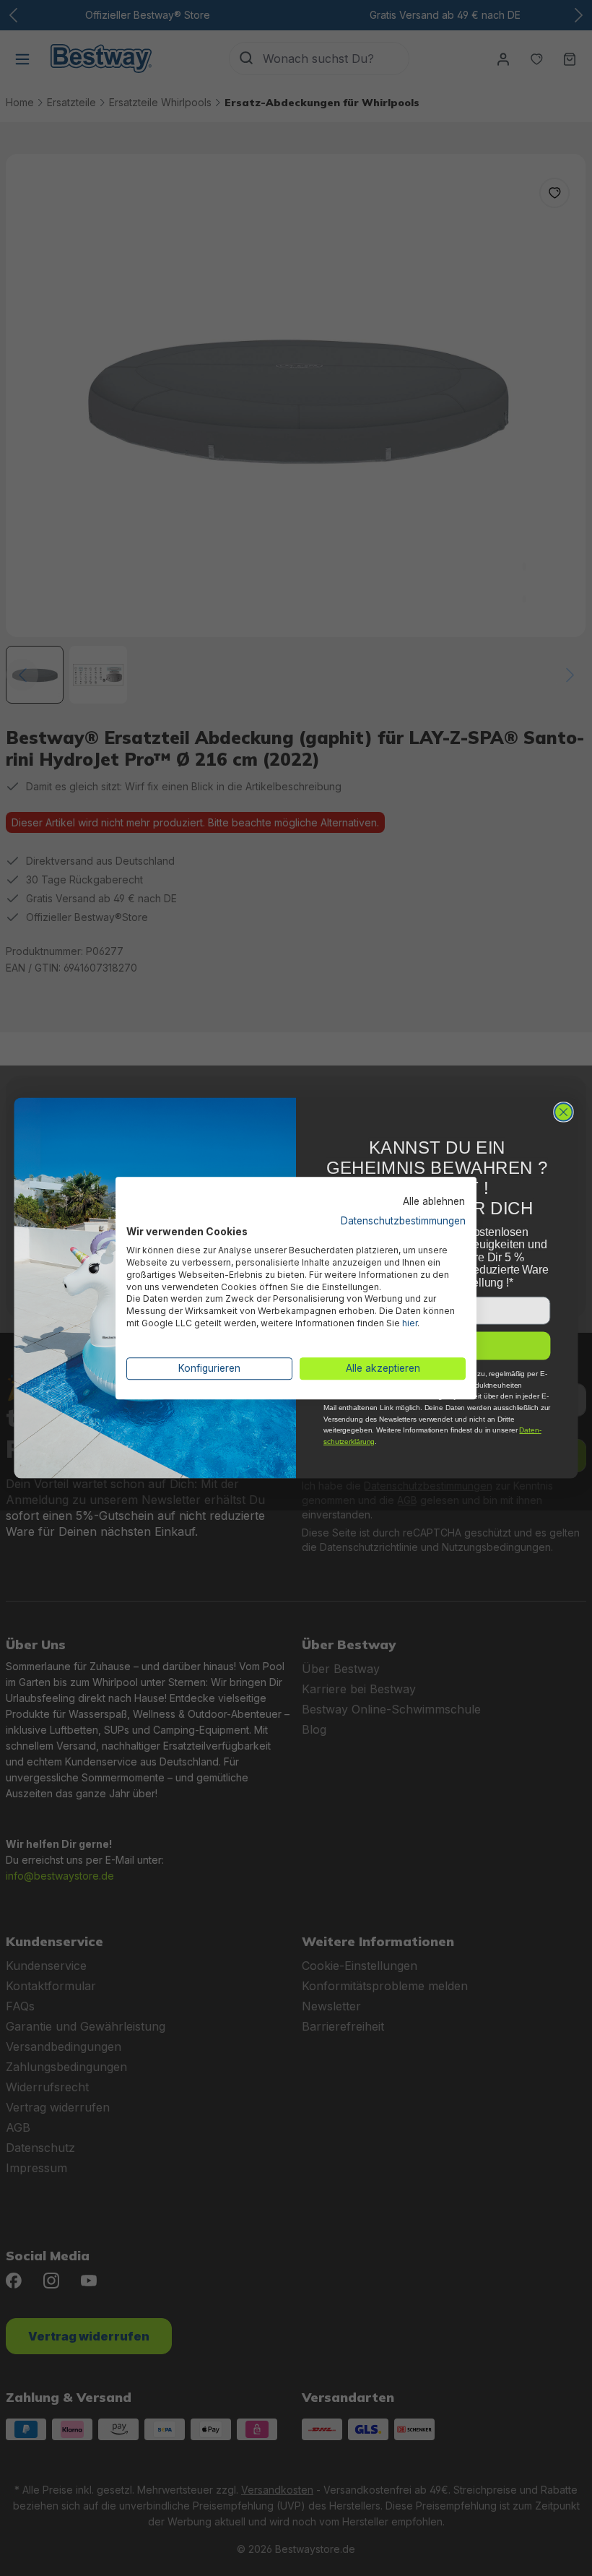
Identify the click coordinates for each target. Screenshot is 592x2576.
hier (410, 1323)
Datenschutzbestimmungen (403, 1221)
